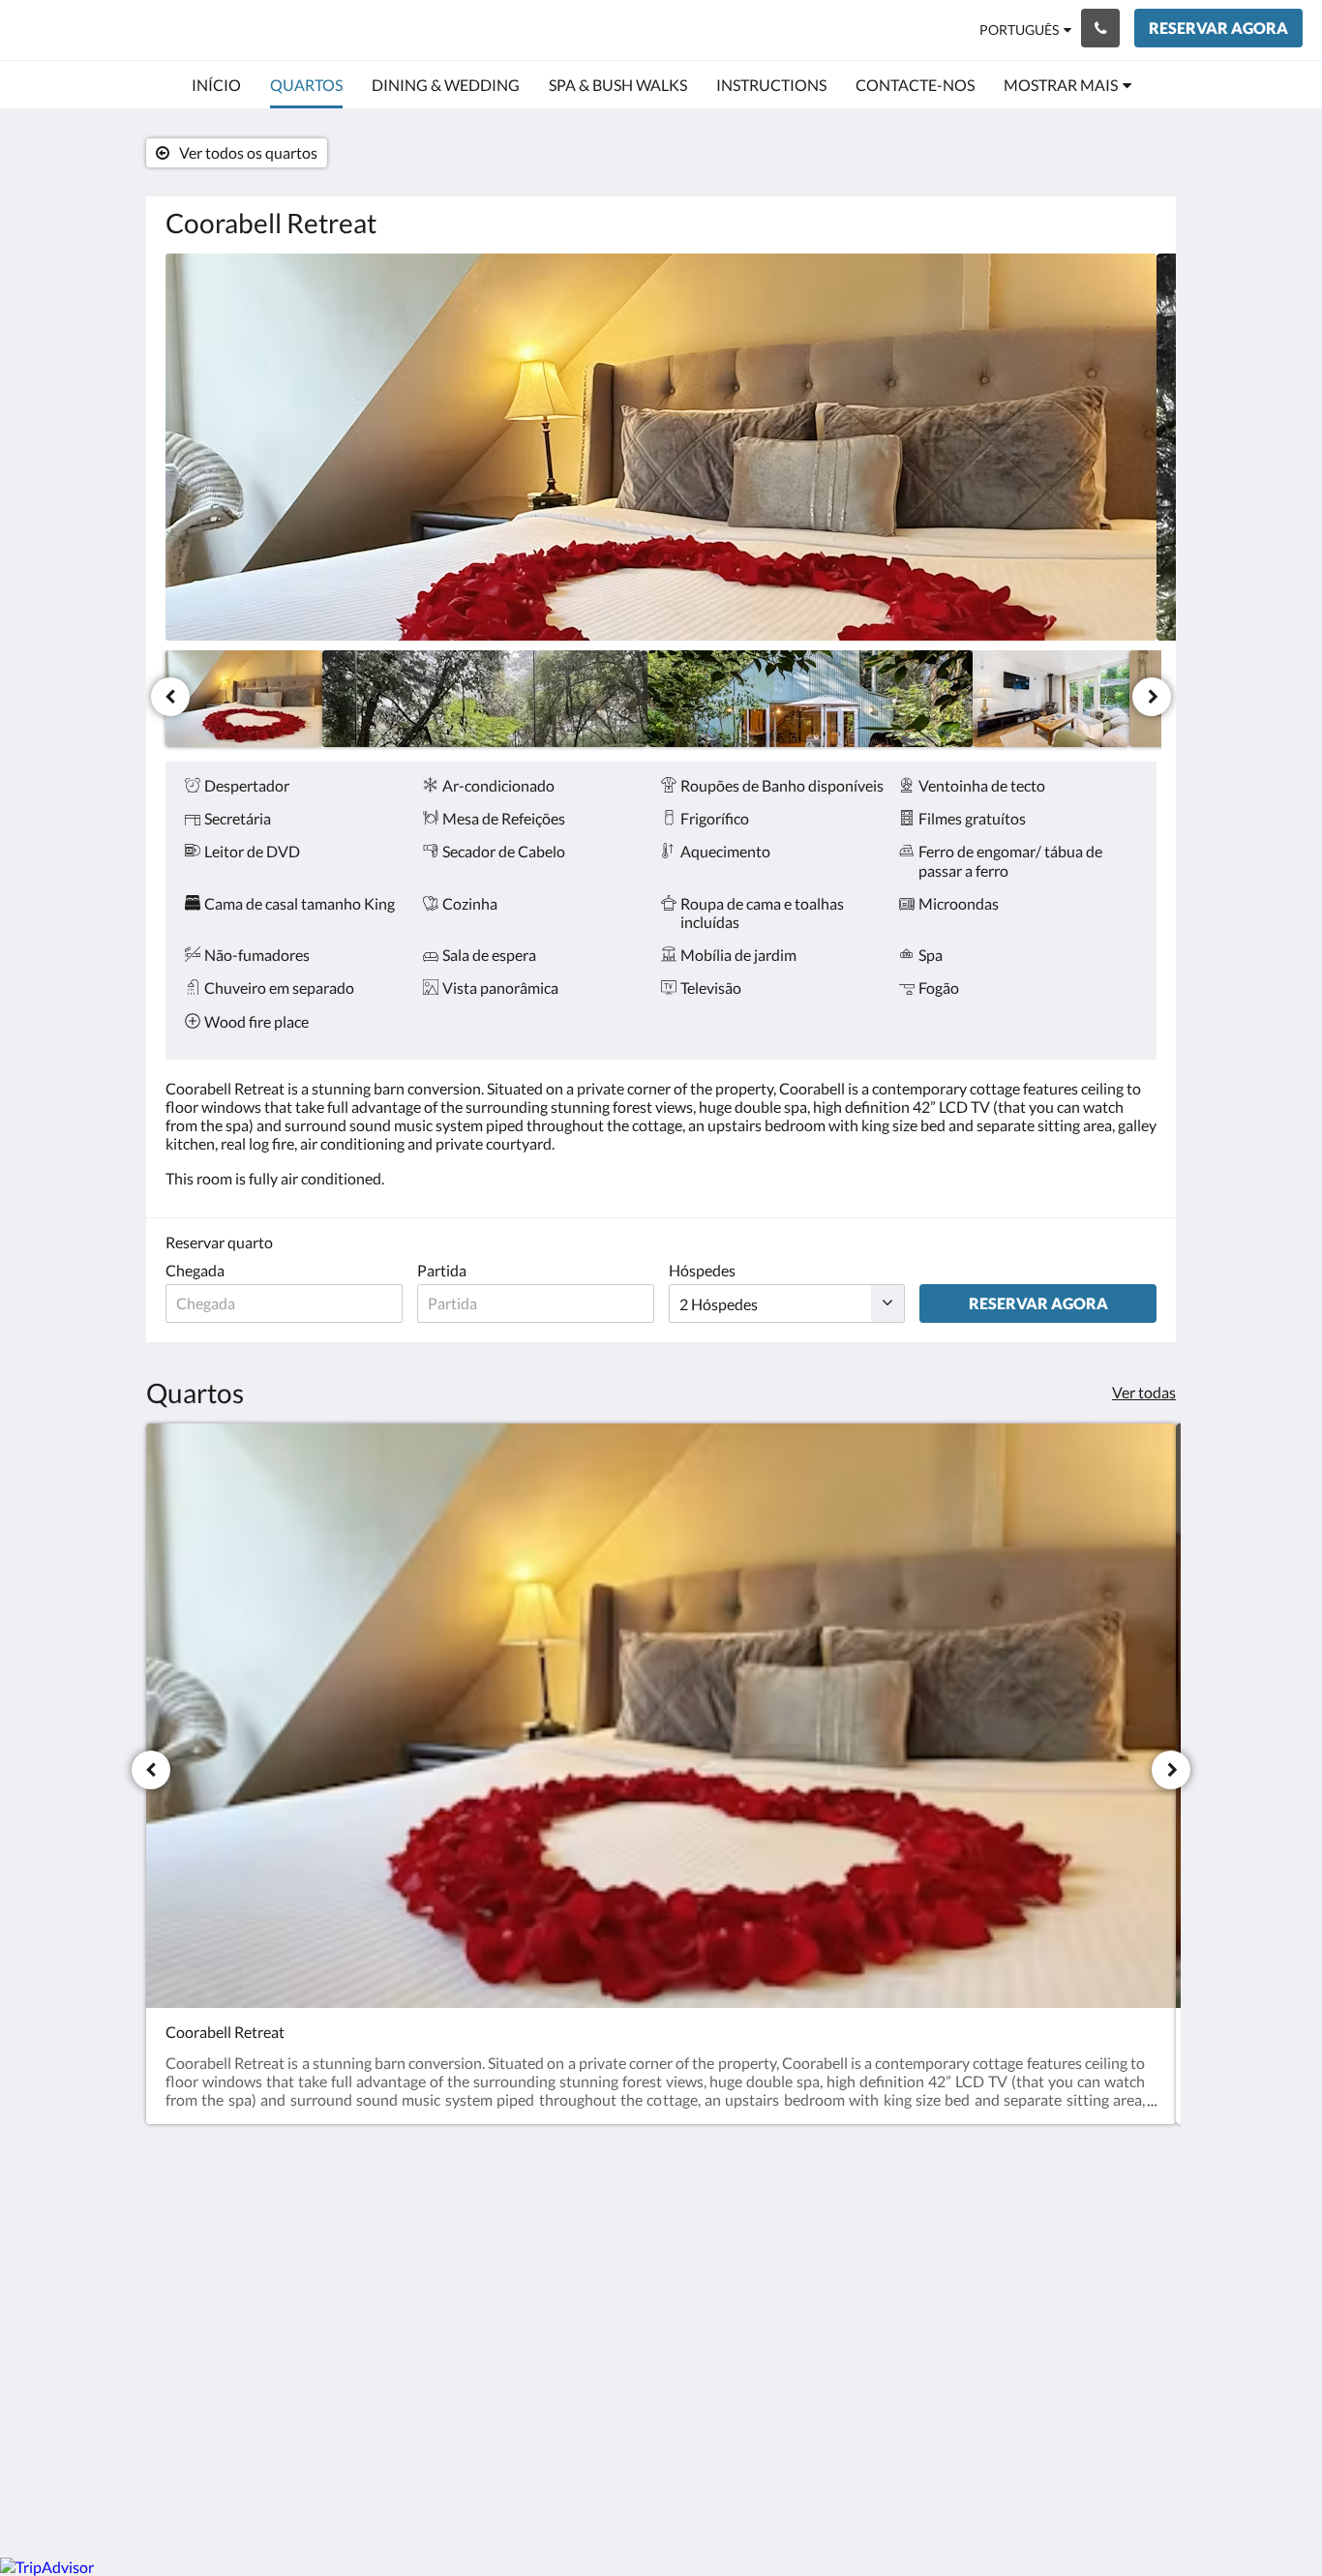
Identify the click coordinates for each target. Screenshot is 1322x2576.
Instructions (543, 2245)
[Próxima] (1152, 697)
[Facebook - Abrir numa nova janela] (1084, 2239)
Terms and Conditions (575, 2228)
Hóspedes (702, 1270)
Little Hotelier (1108, 2375)
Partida (442, 1270)
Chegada (195, 1270)
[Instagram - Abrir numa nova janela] (1137, 2239)
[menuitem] (216, 85)
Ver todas (1144, 1392)
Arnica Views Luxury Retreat (198, 30)
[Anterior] (170, 697)
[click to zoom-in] (661, 447)
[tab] (577, 2196)
